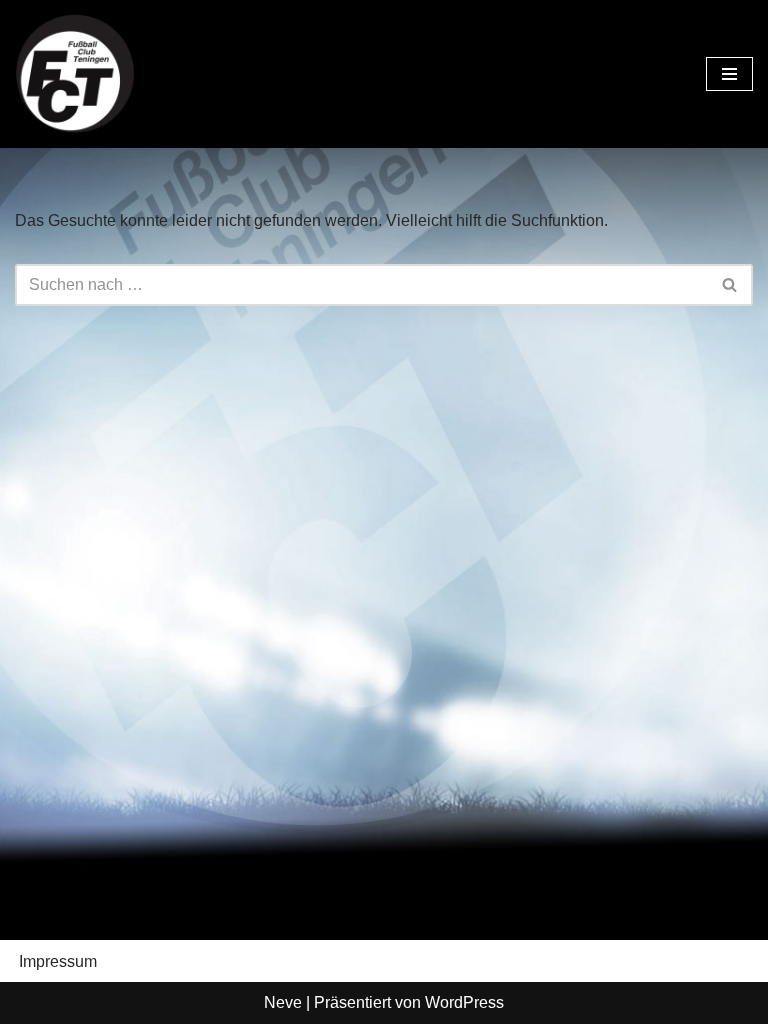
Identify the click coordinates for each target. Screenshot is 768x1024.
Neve (283, 1002)
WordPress (464, 1002)
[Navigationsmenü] (729, 74)
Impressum (58, 961)
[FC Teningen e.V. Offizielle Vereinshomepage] (75, 74)
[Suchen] (730, 285)
